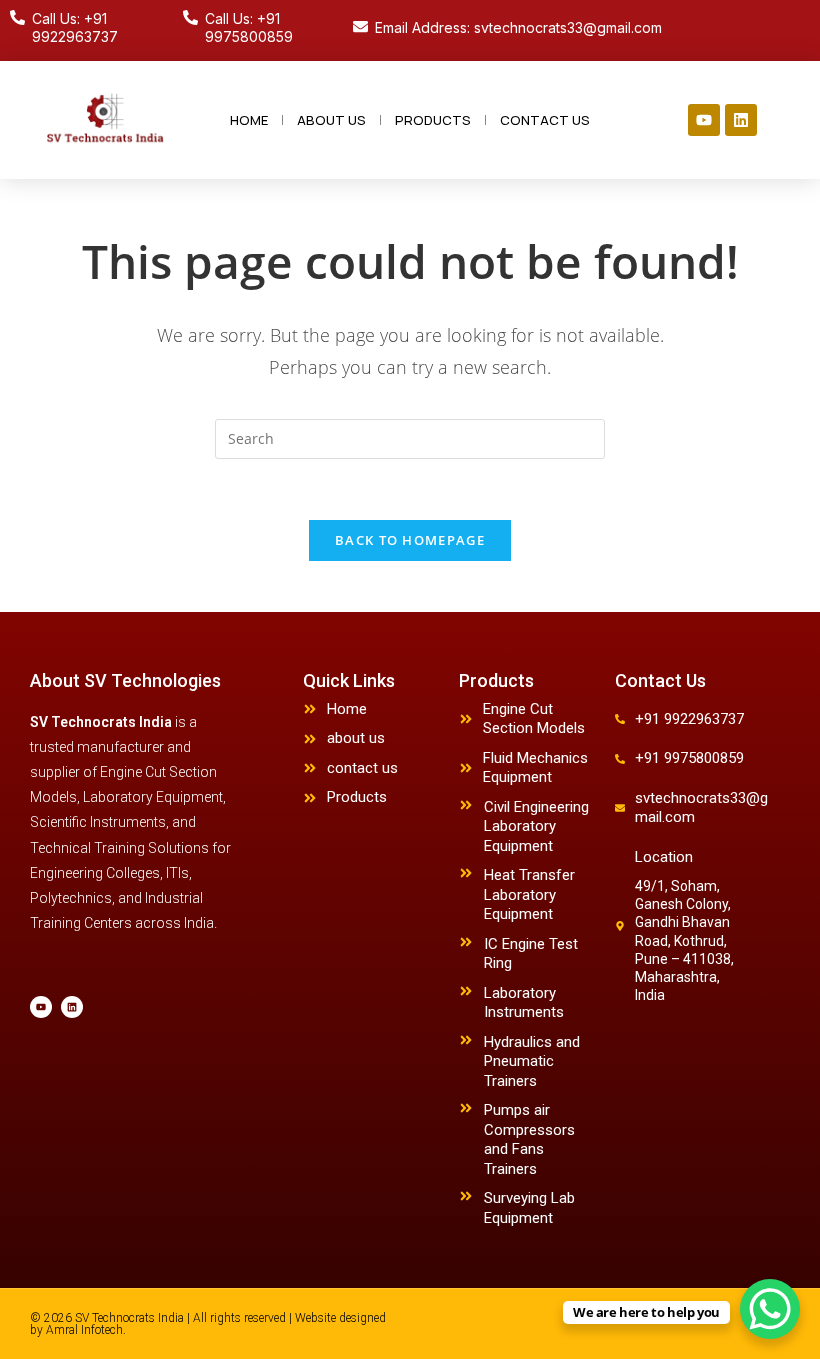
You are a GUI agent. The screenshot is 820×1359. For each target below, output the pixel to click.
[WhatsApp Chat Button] (770, 1309)
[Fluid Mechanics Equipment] (466, 768)
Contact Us (545, 120)
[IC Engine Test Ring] (466, 942)
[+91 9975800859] (620, 759)
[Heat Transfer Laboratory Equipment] (466, 873)
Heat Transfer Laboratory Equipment (529, 894)
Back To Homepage (410, 540)
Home (249, 120)
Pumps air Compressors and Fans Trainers (529, 1139)
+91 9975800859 (689, 758)
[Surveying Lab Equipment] (466, 1196)
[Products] (310, 798)
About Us (331, 120)
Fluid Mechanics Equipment (535, 768)
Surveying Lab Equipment (529, 1208)
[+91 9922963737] (620, 719)
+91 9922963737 (689, 719)
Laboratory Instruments (524, 1003)
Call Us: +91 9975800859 (249, 27)
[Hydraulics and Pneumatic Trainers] (466, 1040)
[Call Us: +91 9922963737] (17, 17)
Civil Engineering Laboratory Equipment (536, 826)
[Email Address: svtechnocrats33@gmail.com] (360, 26)
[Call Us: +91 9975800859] (190, 17)
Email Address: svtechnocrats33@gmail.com (518, 27)
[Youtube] (704, 120)
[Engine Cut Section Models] (466, 719)
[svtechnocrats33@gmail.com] (620, 808)
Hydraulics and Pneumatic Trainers (532, 1061)
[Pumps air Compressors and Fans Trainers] (466, 1108)
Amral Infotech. (86, 1330)
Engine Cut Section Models (534, 719)
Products (433, 120)
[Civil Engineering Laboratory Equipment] (466, 805)
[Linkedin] (741, 120)
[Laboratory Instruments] (466, 991)
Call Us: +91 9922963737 (75, 27)
